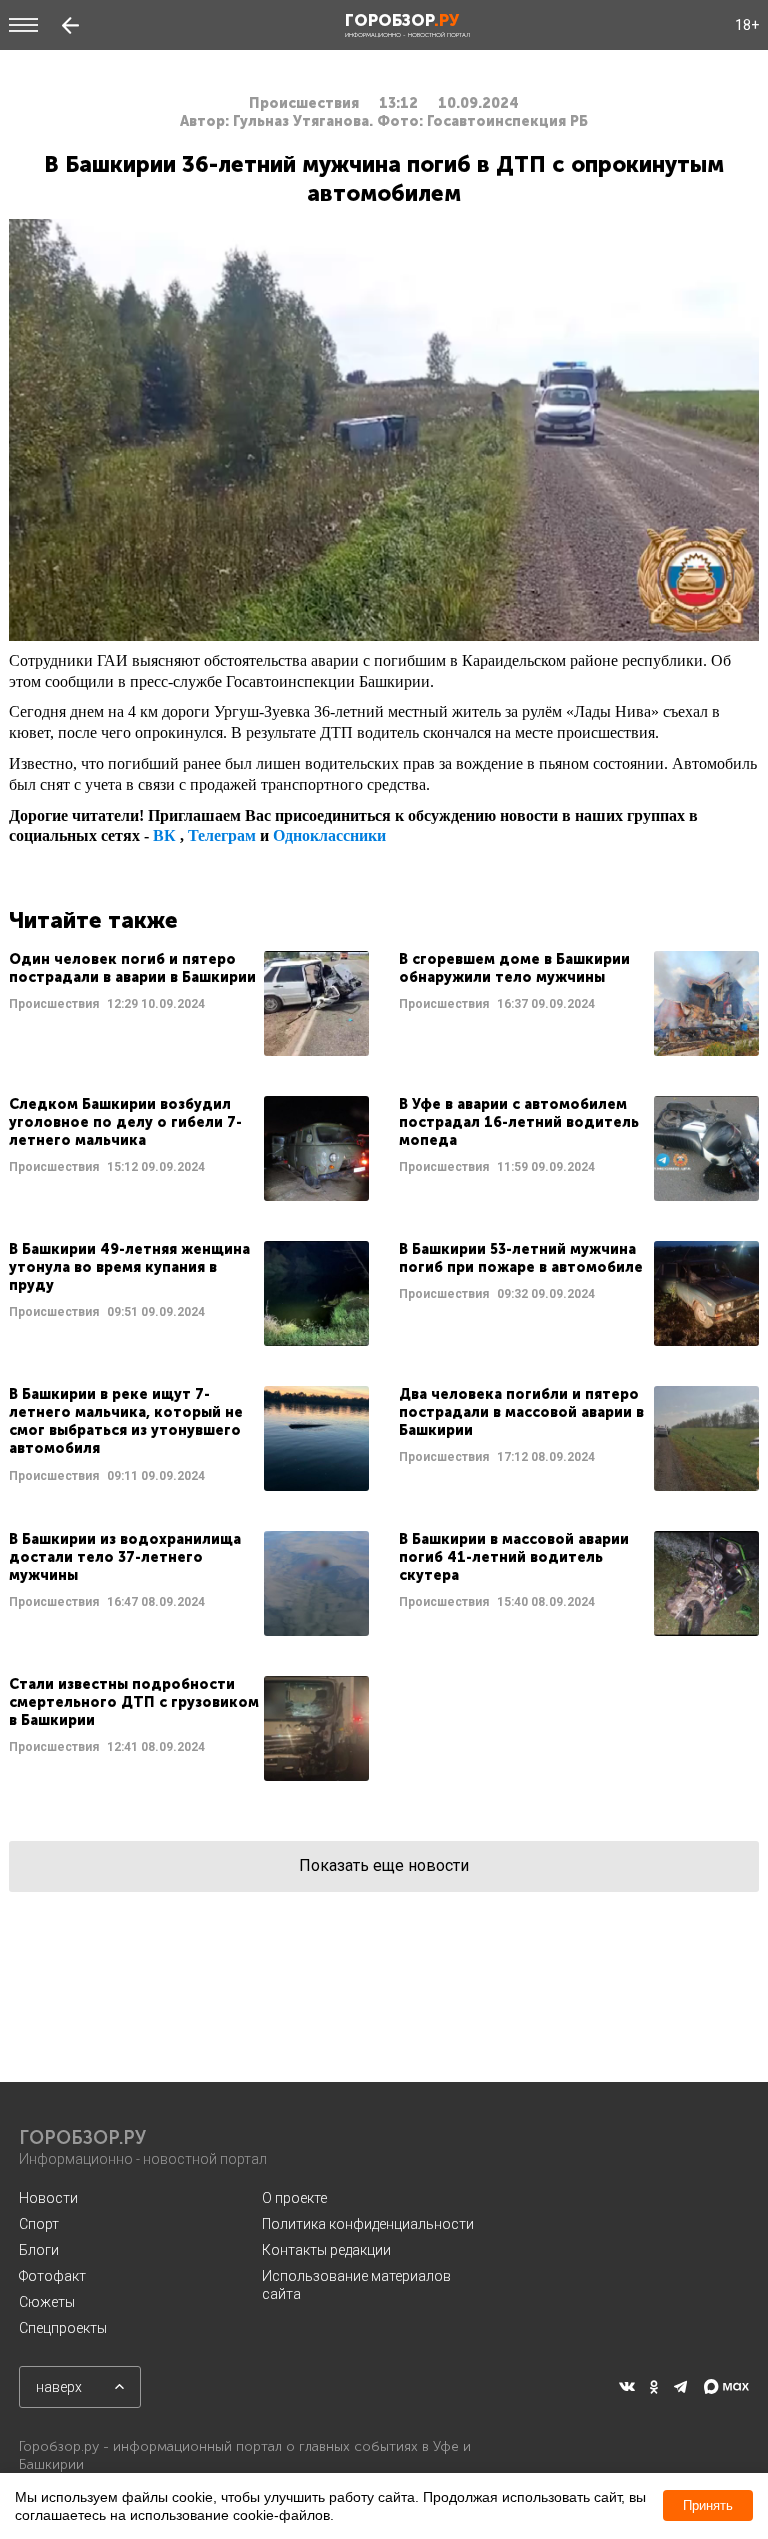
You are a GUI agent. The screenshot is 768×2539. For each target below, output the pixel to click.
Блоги (39, 2250)
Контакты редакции (326, 2250)
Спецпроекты (63, 2328)
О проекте (294, 2198)
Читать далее (189, 1003)
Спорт (39, 2224)
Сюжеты (47, 2302)
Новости (48, 2198)
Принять (708, 2505)
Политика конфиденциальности (368, 2224)
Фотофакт (52, 2276)
